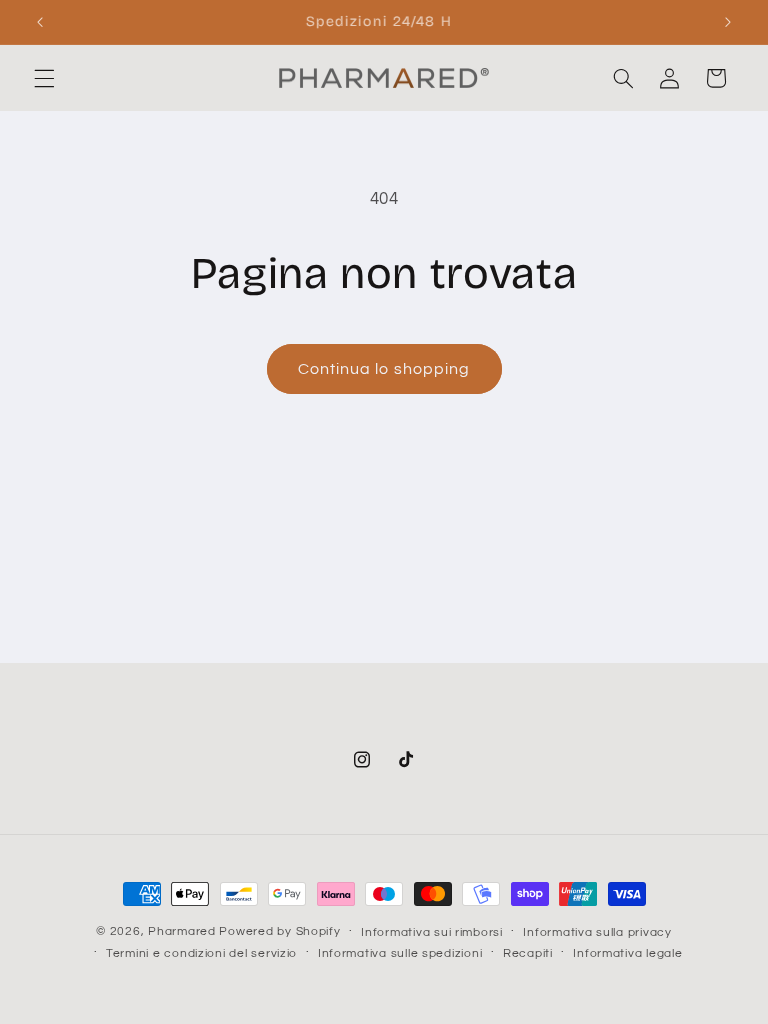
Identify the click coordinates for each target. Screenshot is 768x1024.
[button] (44, 78)
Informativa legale (627, 953)
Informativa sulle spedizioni (400, 953)
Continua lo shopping (384, 369)
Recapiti (528, 953)
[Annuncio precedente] (40, 22)
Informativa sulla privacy (597, 932)
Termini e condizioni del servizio (201, 953)
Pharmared (182, 931)
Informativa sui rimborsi (432, 932)
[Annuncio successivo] (728, 22)
